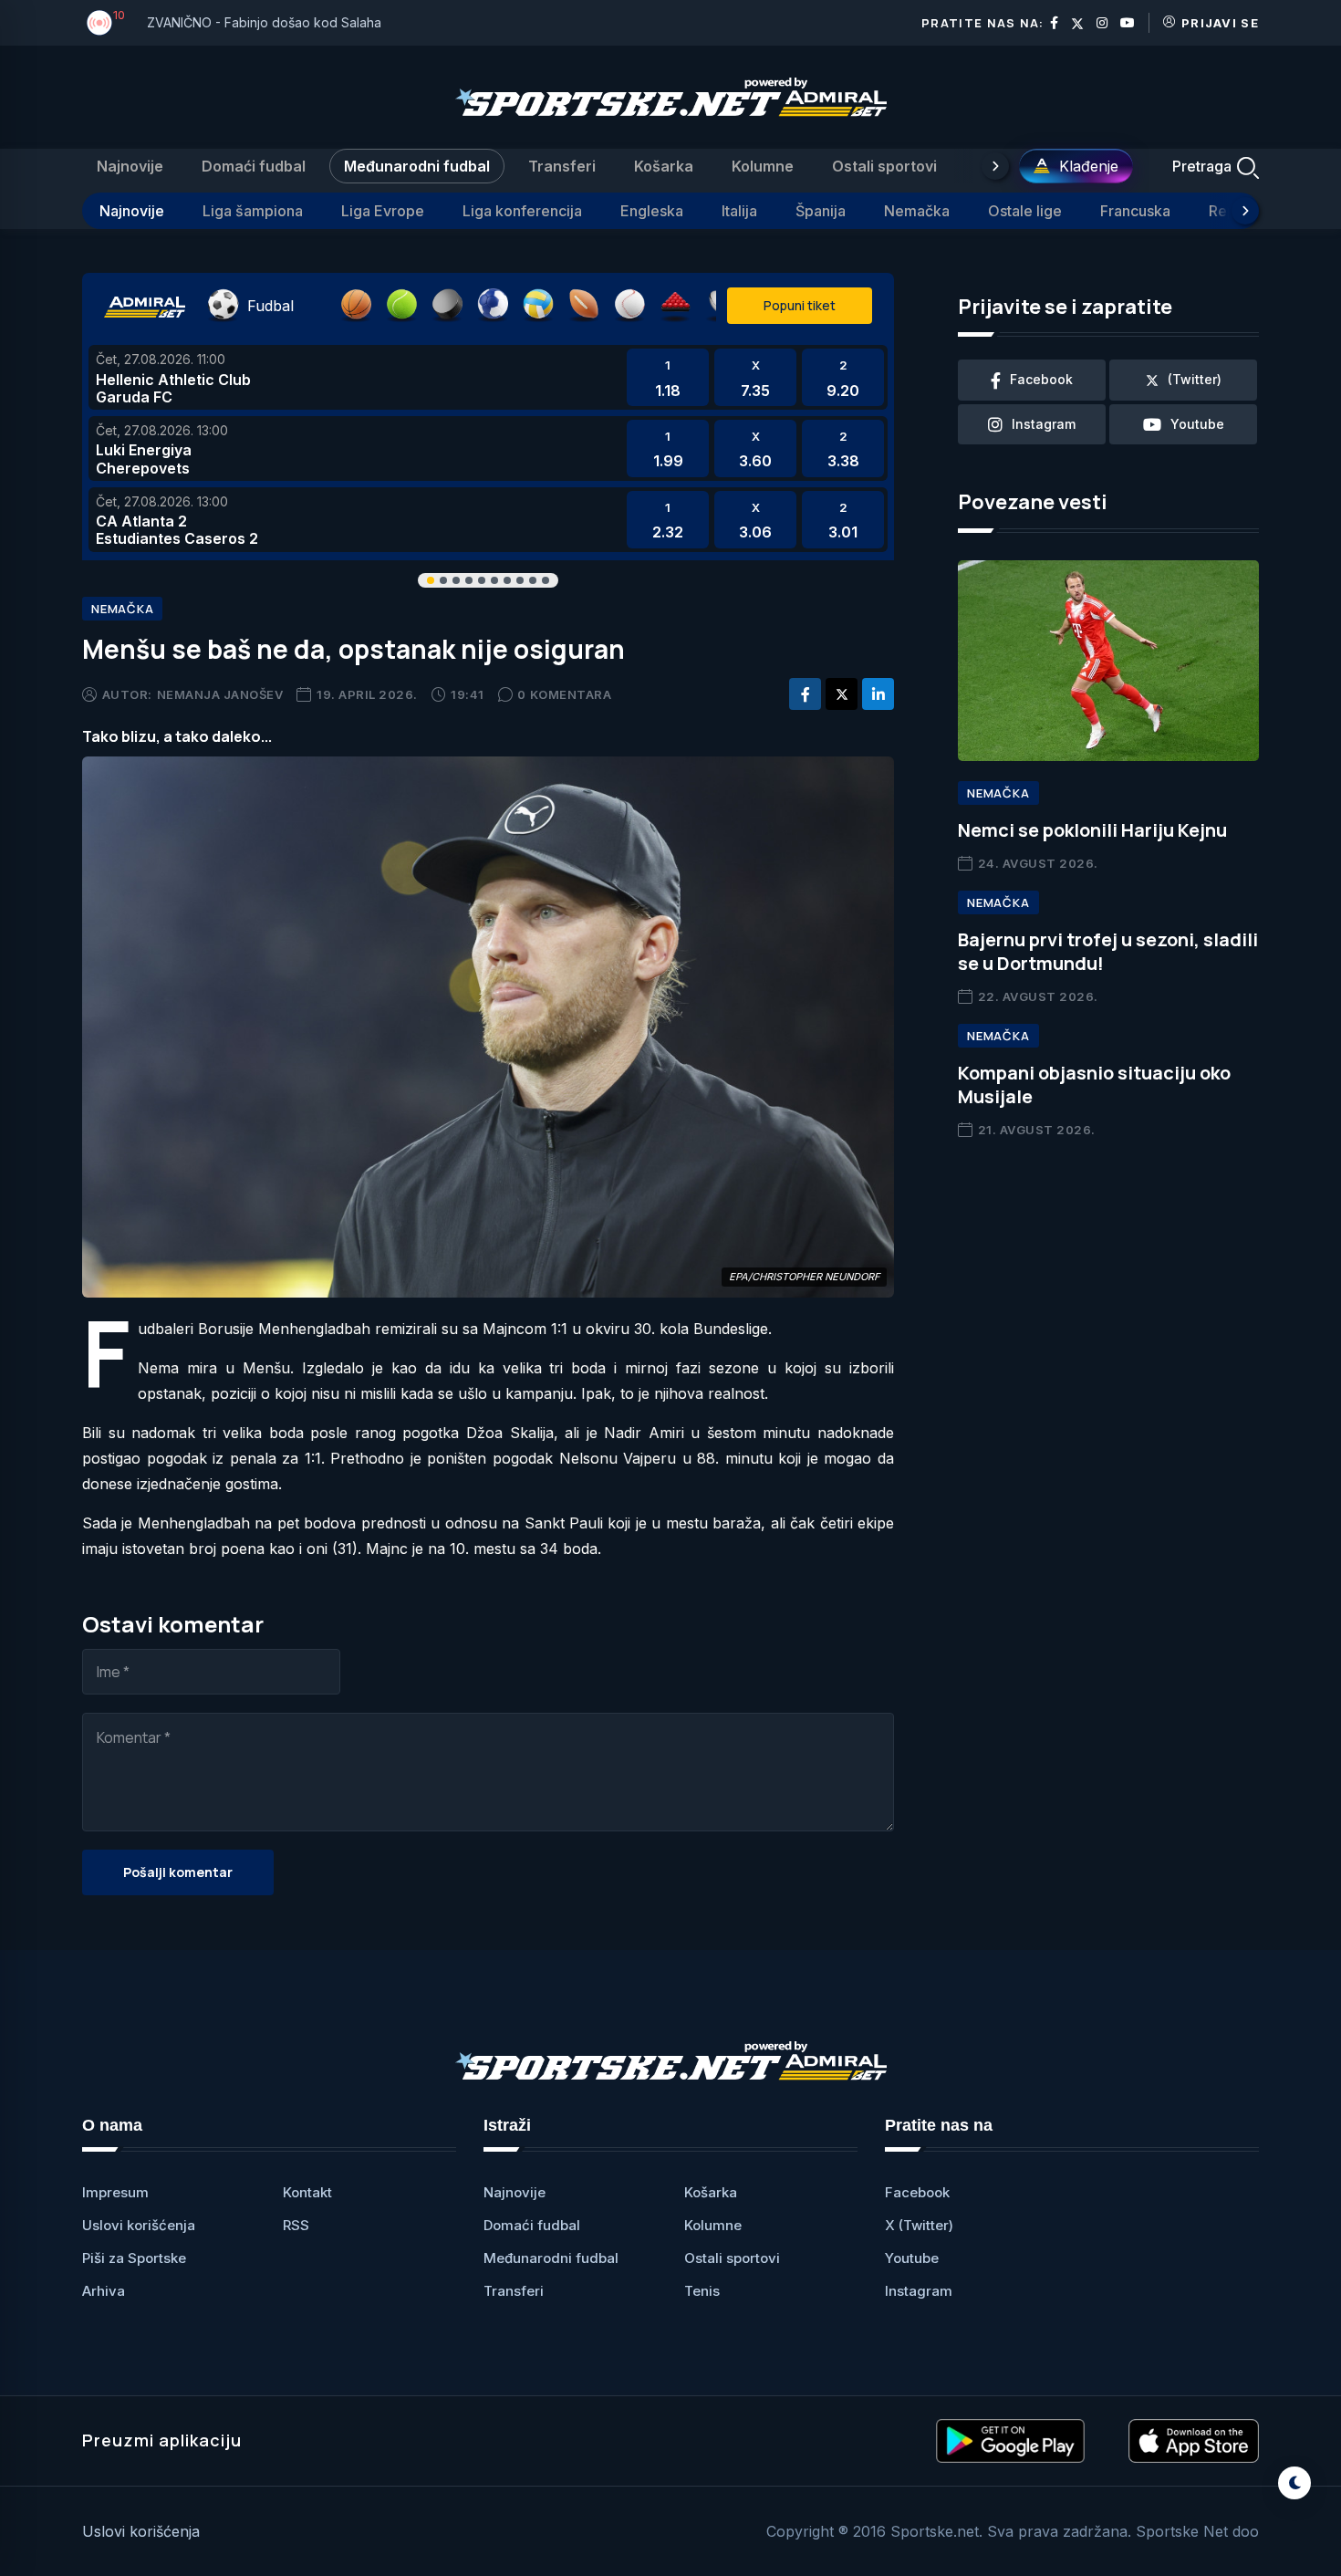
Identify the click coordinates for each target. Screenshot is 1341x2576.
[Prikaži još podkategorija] (1245, 211)
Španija (821, 211)
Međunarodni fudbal (417, 166)
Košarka (664, 166)
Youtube (912, 2258)
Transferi (562, 166)
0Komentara (564, 694)
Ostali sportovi (884, 166)
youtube (1197, 424)
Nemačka (917, 211)
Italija (739, 211)
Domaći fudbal (254, 166)
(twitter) (1195, 379)
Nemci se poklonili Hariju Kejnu (1092, 830)
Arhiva (104, 2291)
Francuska (1135, 211)
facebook (1041, 379)
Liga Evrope (383, 211)
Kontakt (307, 2192)
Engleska (652, 211)
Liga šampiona (253, 211)
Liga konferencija (522, 211)
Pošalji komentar (178, 1872)
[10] (99, 23)
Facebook (917, 2192)
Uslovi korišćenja (139, 2225)
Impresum (115, 2192)
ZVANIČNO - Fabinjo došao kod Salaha (264, 22)
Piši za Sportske (134, 2258)
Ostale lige (1025, 211)
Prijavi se (1220, 23)
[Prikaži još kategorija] (995, 166)
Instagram (919, 2291)
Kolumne (763, 166)
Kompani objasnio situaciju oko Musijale (1094, 1085)
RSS (296, 2225)
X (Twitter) (919, 2225)
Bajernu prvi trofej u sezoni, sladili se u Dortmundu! (1108, 951)
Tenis (702, 2291)
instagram (1044, 424)
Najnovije (130, 166)
